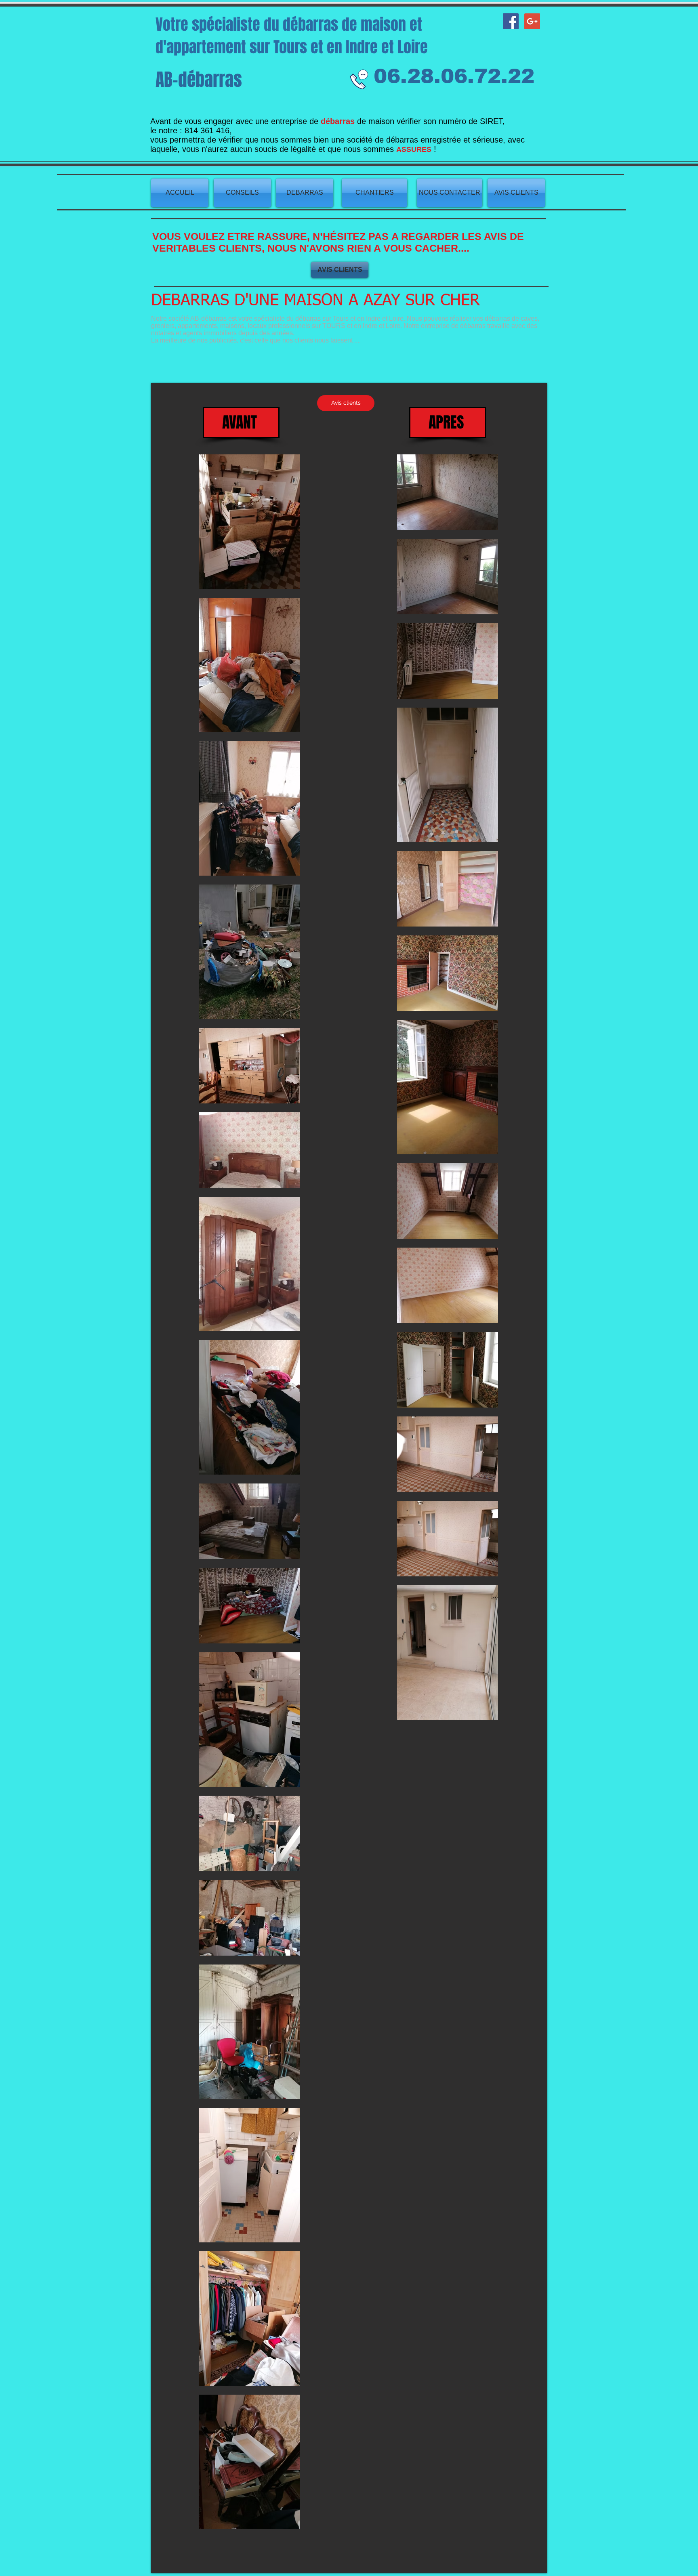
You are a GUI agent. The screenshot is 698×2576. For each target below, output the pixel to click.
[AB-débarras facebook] (511, 21)
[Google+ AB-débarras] (532, 21)
